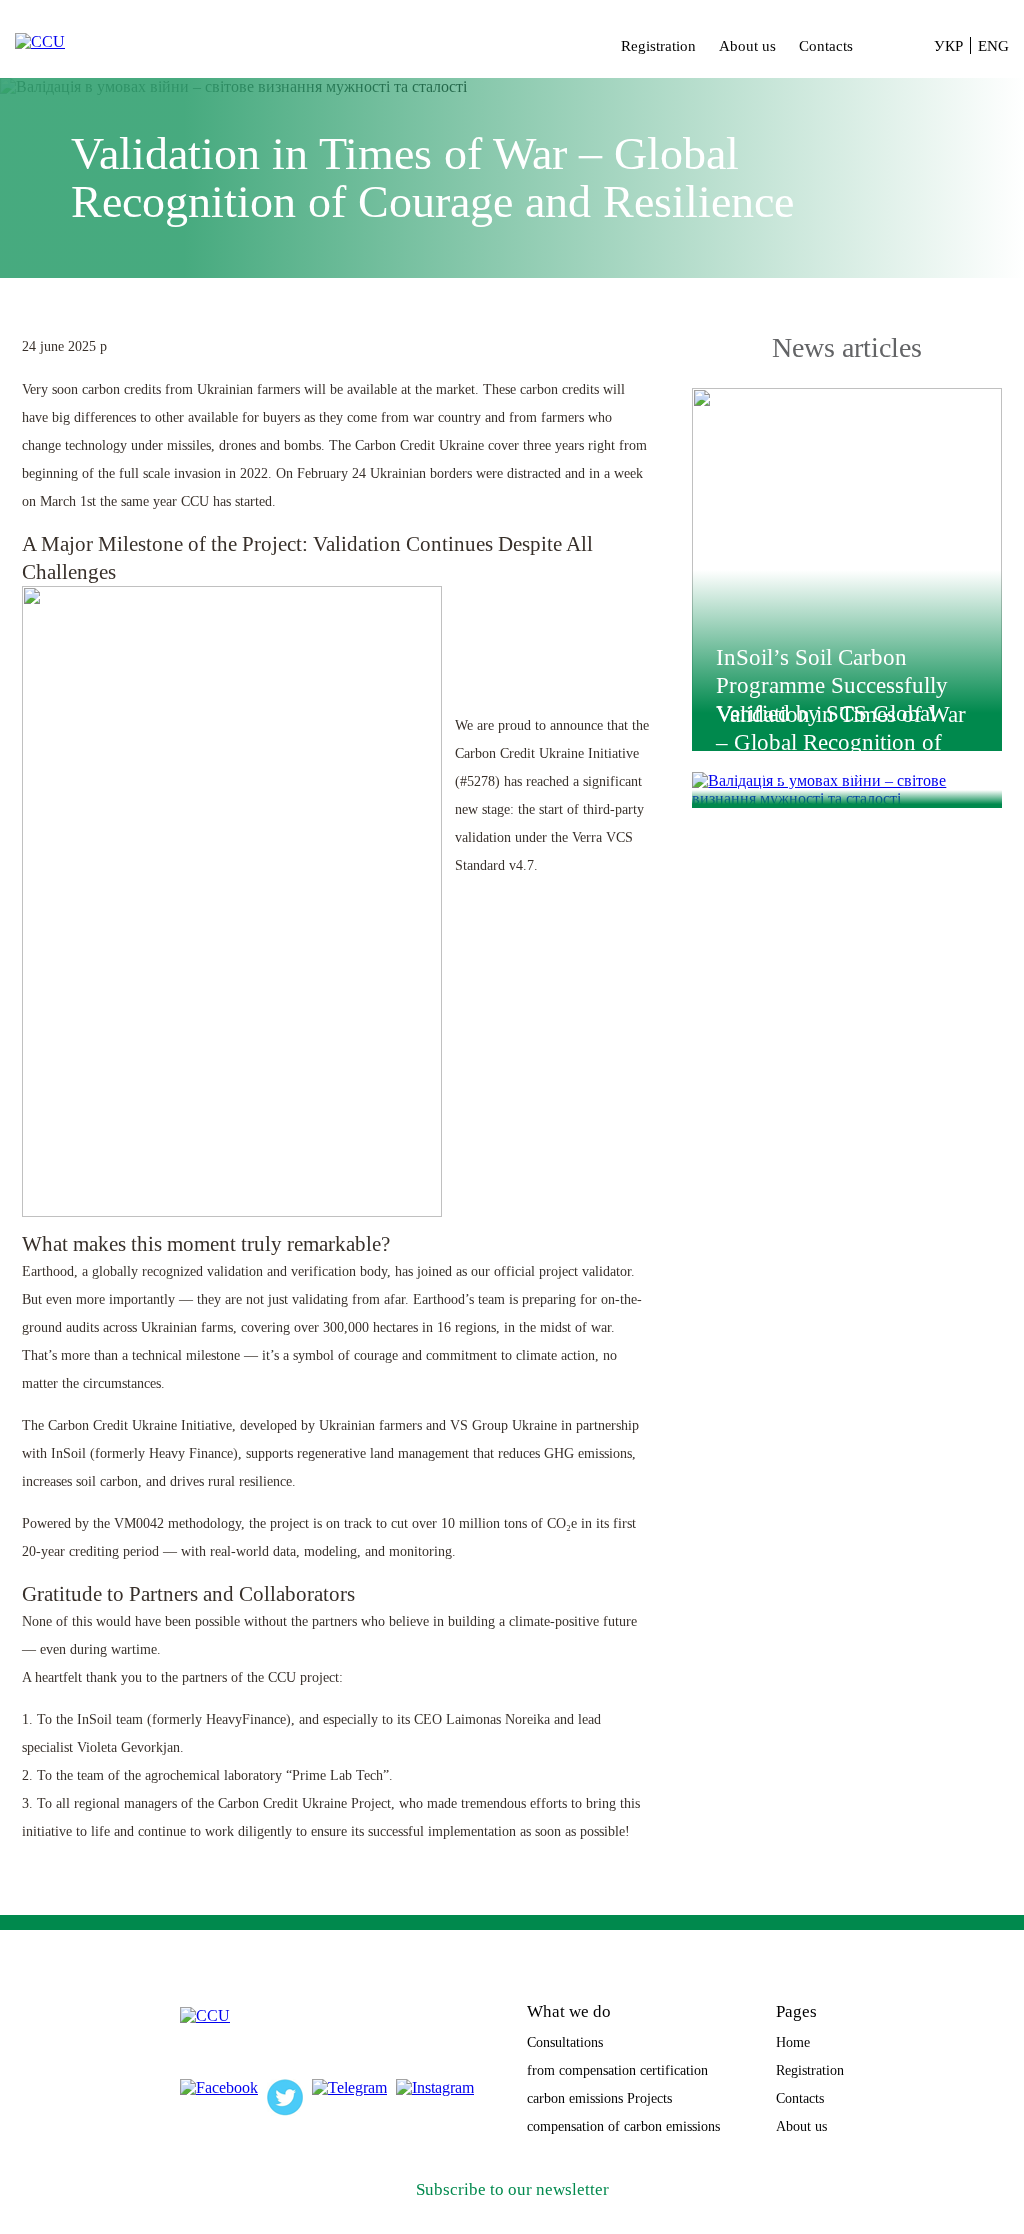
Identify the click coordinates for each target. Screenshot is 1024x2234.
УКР (948, 46)
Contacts (826, 46)
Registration (658, 46)
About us (747, 46)
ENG (993, 46)
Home (793, 2042)
